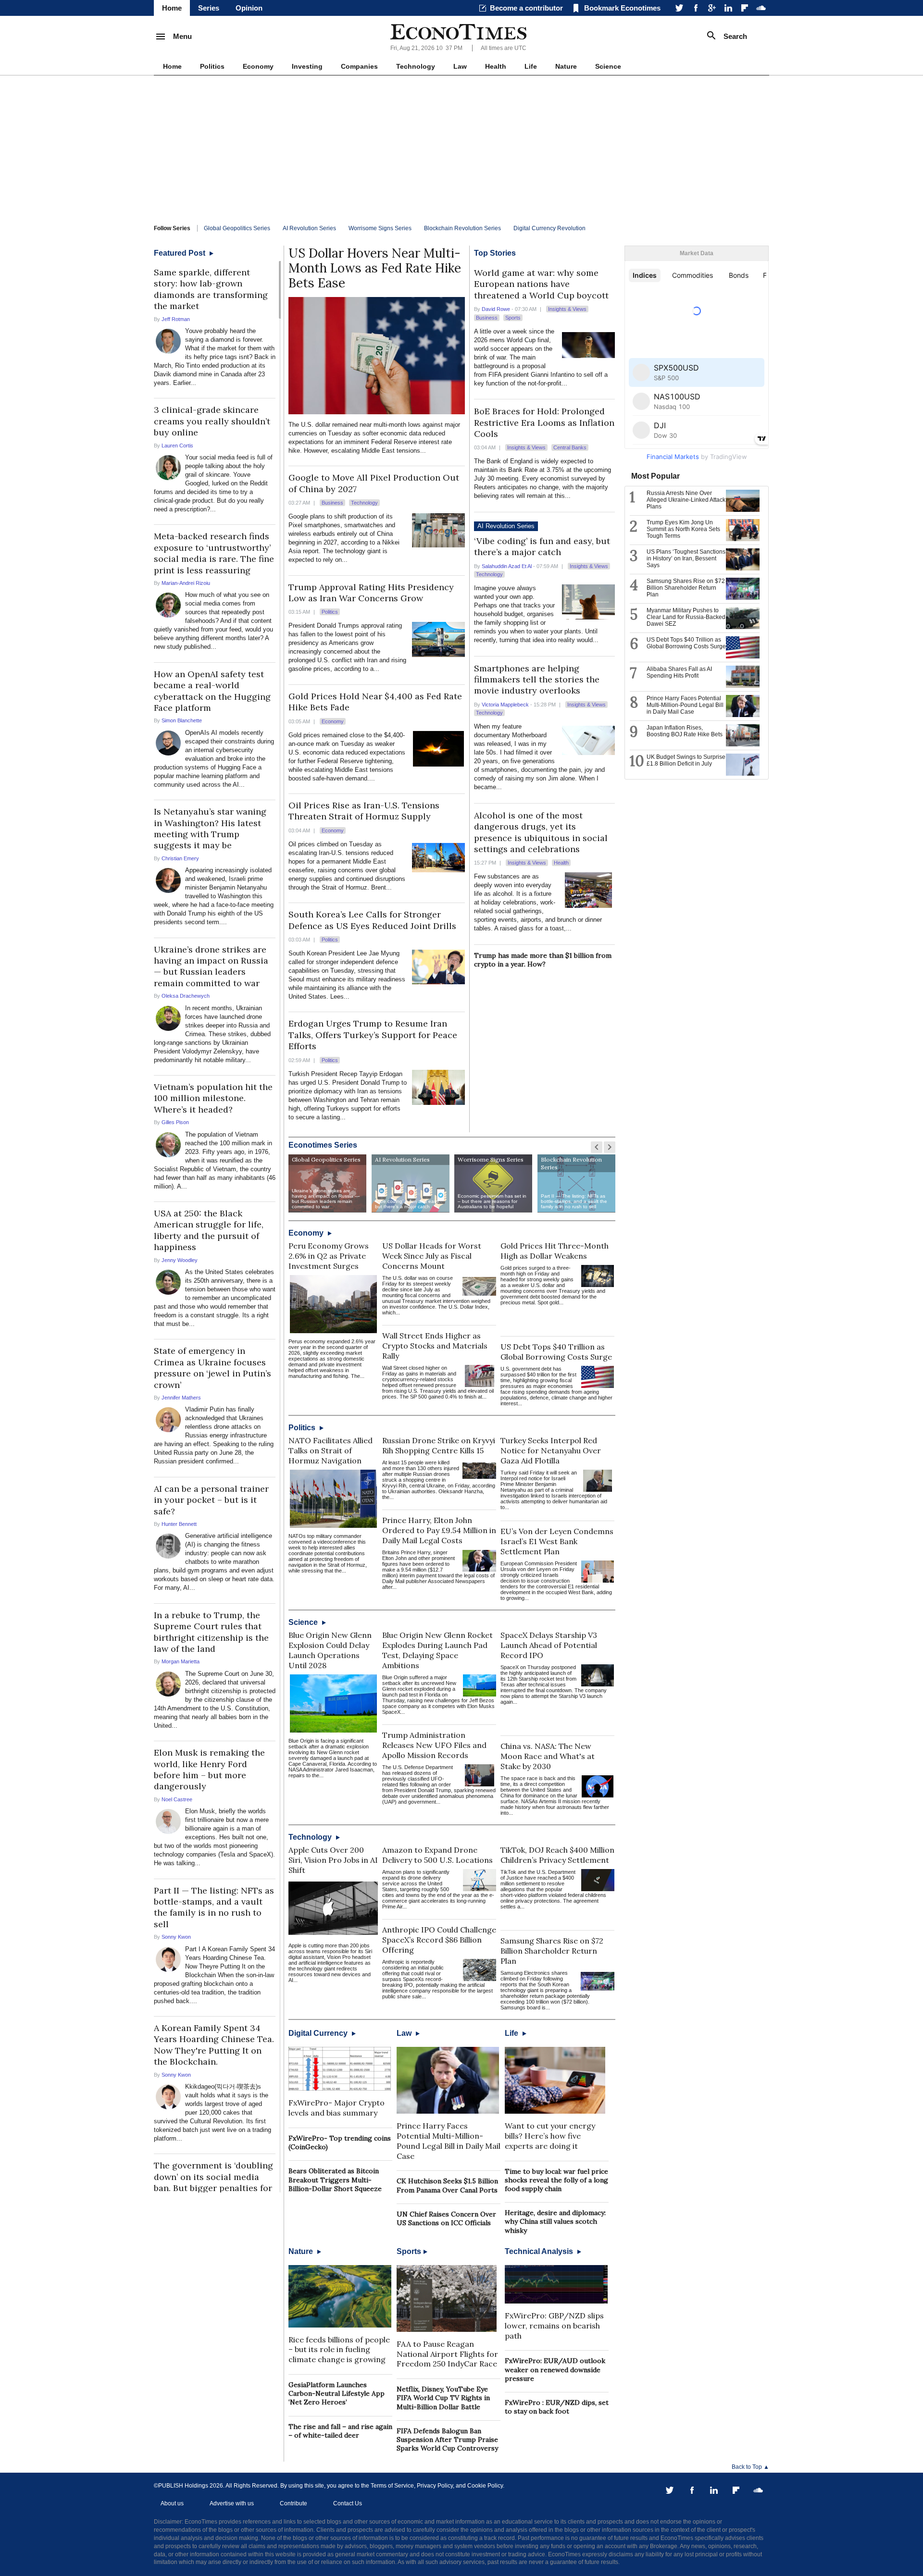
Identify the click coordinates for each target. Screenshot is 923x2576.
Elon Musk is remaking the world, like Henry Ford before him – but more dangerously (209, 1769)
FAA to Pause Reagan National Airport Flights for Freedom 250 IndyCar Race (447, 2354)
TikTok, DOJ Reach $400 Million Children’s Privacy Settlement (557, 1855)
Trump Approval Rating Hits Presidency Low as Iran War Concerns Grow (371, 593)
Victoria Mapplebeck (505, 705)
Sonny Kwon (176, 1937)
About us (172, 2503)
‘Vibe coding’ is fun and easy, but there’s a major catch (542, 546)
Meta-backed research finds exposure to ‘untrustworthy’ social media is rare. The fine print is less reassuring (214, 553)
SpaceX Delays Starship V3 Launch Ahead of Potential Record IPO (549, 1645)
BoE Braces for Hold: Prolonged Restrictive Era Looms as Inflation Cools (544, 422)
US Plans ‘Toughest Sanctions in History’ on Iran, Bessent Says (686, 558)
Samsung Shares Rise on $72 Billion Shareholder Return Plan (552, 1951)
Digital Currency (319, 2033)
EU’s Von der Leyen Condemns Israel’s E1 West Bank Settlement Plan (557, 1541)
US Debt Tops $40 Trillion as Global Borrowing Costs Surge (556, 1352)
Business (332, 503)
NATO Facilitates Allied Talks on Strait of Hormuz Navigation (331, 1450)
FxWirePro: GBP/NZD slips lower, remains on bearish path (554, 2326)
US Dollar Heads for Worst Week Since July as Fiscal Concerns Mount (432, 1256)
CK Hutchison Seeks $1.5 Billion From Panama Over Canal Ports (447, 2185)
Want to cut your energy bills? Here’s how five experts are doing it (550, 2136)
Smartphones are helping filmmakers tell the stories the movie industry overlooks (537, 680)
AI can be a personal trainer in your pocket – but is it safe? (211, 1500)
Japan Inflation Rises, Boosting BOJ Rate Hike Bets (685, 731)
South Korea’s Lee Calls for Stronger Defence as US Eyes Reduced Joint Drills (372, 920)
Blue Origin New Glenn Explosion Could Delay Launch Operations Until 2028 (330, 1650)
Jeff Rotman (176, 319)
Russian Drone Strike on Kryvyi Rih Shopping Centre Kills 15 (439, 1445)
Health (496, 66)
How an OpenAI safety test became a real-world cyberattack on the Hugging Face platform (212, 691)
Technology (416, 66)
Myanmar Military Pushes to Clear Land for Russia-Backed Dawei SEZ (686, 617)
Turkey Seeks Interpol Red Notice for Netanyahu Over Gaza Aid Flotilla (551, 1450)
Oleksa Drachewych (186, 996)
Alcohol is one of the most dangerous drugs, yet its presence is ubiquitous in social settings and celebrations (541, 832)
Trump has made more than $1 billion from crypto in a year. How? (543, 960)
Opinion (249, 8)
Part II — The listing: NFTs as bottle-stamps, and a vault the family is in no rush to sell (214, 1907)
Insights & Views (567, 309)
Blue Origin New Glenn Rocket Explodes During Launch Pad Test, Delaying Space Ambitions (437, 1650)
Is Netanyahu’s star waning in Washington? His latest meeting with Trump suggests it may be (210, 828)
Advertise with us (232, 2503)
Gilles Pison (175, 1122)
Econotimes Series (323, 1145)
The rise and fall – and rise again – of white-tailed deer (340, 2431)
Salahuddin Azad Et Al (507, 566)
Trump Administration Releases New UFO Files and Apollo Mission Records (434, 1745)
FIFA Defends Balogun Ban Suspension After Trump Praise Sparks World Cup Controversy (447, 2440)
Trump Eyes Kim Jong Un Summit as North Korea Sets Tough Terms (683, 529)
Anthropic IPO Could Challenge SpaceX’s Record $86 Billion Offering (439, 1940)
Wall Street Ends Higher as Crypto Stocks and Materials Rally (435, 1346)
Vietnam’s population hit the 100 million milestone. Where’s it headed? (213, 1098)
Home (172, 8)
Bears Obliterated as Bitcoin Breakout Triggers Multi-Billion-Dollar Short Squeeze (335, 2180)
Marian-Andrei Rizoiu (186, 583)
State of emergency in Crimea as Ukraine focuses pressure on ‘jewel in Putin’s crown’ (212, 1368)
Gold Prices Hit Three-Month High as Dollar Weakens (555, 1251)
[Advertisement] (461, 148)
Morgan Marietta (181, 1661)
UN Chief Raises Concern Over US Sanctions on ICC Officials (446, 2218)
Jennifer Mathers (181, 1398)
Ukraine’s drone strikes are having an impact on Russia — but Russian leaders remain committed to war (211, 966)
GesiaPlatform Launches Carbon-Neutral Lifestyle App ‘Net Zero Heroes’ (337, 2393)
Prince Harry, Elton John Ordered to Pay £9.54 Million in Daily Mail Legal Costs (439, 1530)
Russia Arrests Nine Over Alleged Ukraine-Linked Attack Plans (686, 500)
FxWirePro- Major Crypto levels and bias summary (337, 2108)
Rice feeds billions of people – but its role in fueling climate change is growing (339, 2350)
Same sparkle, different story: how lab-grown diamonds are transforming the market (211, 289)
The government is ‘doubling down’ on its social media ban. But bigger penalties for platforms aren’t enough (213, 2182)
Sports (513, 318)
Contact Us (348, 2503)
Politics (212, 66)
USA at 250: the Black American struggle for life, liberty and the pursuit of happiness (209, 1230)
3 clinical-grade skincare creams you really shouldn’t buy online (212, 421)
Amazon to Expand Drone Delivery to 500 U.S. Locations (437, 1855)
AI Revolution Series (309, 228)
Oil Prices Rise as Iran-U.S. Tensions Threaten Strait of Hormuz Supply (364, 811)
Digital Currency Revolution (549, 228)
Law (460, 66)
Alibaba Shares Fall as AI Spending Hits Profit (679, 672)
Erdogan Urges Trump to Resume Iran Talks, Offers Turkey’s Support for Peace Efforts (373, 1035)
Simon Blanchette (182, 720)
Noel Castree (177, 1799)
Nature (566, 66)
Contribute (293, 2503)
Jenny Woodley (180, 1260)
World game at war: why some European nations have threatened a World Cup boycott (541, 284)
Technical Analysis (540, 2251)
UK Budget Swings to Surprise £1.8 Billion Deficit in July (686, 760)
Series (209, 8)
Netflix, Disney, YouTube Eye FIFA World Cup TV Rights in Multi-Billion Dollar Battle (443, 2398)
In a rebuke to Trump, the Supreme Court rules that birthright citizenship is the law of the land (211, 1632)
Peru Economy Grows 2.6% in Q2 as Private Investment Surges (329, 1256)
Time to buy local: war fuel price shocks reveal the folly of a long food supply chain (556, 2180)
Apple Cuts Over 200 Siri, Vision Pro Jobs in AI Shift (333, 1860)
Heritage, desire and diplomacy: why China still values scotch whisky (555, 2221)
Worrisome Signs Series (380, 228)
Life (531, 66)
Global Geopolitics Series (237, 228)
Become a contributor (526, 8)
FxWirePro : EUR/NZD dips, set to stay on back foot (557, 2407)
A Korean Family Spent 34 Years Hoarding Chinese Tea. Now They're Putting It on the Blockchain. (214, 2045)
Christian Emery (180, 858)
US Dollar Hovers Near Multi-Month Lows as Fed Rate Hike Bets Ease (375, 268)
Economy (258, 66)
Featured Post (181, 253)
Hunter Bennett (179, 1524)
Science (608, 66)
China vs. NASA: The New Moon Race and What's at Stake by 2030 (548, 1756)
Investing (307, 66)
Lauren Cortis (177, 446)
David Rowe (496, 309)
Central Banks (570, 447)
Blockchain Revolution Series (462, 228)
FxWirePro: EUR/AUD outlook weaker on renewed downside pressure (555, 2369)
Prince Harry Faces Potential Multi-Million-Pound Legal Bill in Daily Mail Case (449, 2141)
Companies (359, 66)
